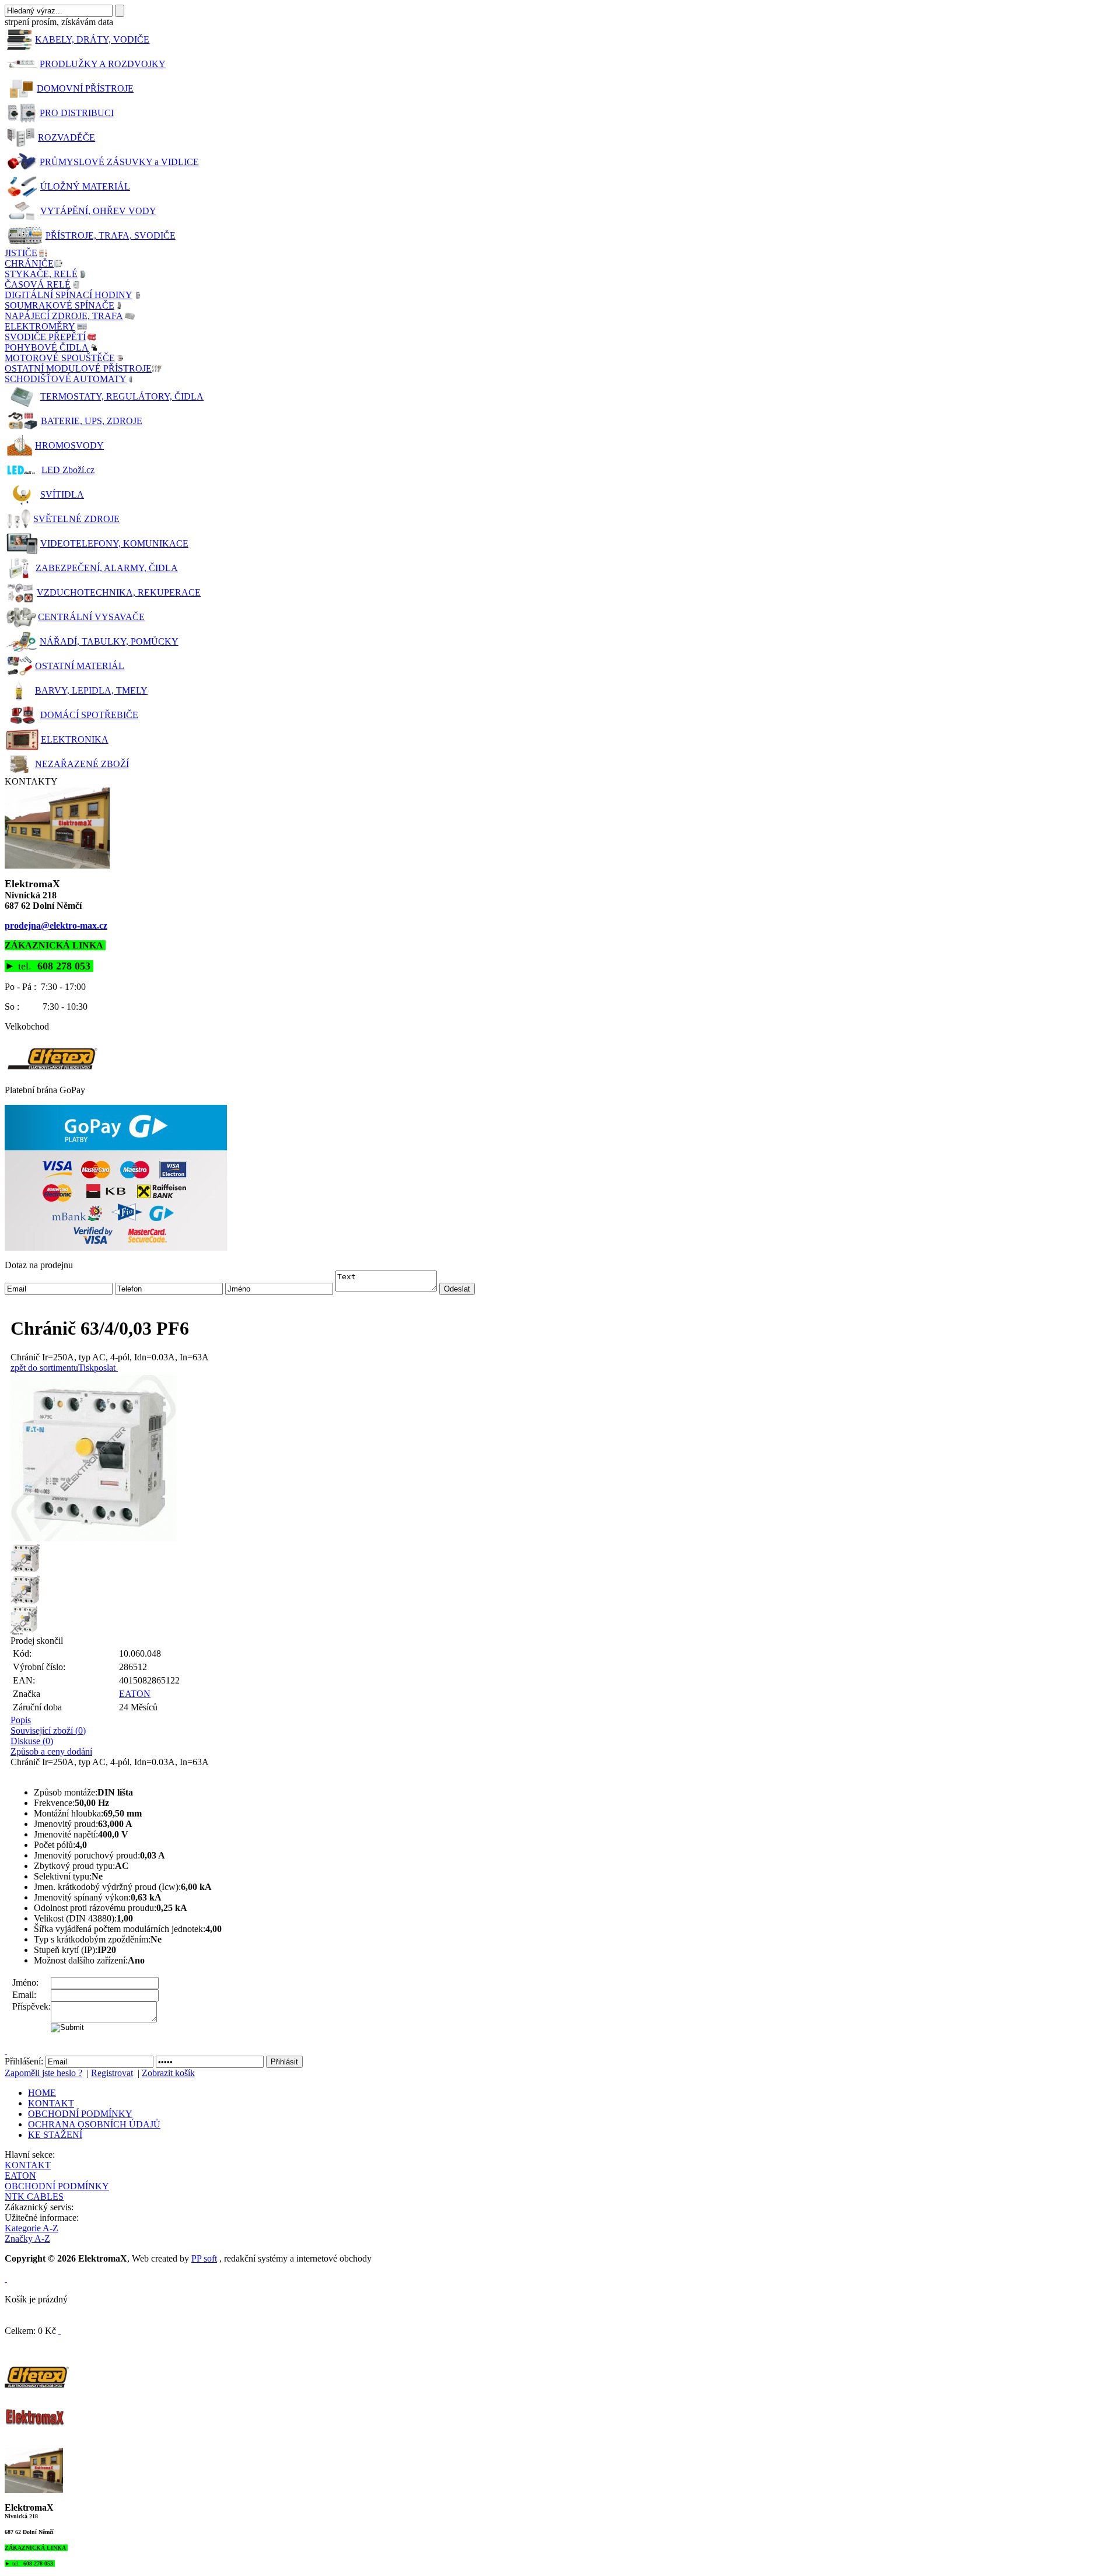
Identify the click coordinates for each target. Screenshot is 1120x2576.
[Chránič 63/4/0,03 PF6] (563, 1458)
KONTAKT (51, 2103)
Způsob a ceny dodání (51, 1751)
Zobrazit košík (168, 2073)
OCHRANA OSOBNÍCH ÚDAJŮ (94, 2124)
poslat (105, 1368)
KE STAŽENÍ (55, 2135)
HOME (42, 2093)
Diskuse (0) (32, 1741)
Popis (21, 1720)
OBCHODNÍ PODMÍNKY (80, 2114)
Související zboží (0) (48, 1730)
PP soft (204, 2258)
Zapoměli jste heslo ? (43, 2073)
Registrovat (112, 2073)
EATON (135, 1694)
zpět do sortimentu (44, 1368)
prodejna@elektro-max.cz (56, 925)
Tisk (86, 1368)
